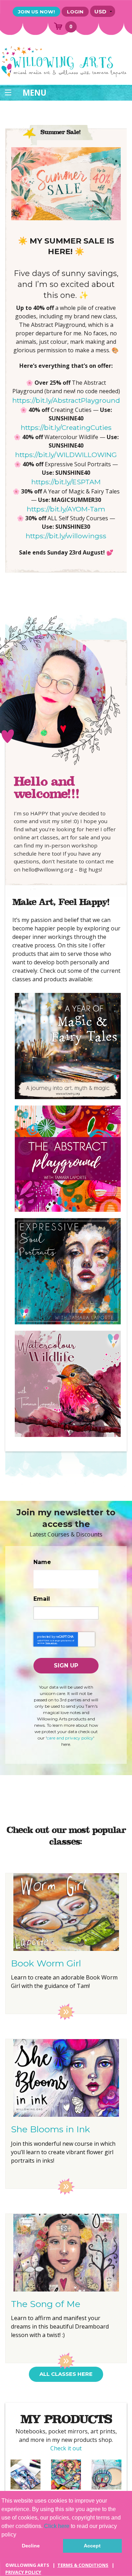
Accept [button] (92, 2546)
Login (75, 12)
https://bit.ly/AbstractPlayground (66, 400)
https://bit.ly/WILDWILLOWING (66, 455)
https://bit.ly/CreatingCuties (66, 427)
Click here (57, 2526)
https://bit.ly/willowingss (66, 536)
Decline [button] (31, 2546)
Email (42, 1599)
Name (42, 1562)
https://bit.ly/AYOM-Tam (66, 509)
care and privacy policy (70, 1738)
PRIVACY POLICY (23, 2572)
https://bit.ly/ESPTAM (66, 482)
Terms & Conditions (83, 2565)
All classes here (66, 2374)
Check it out (66, 2448)
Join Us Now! (36, 12)
